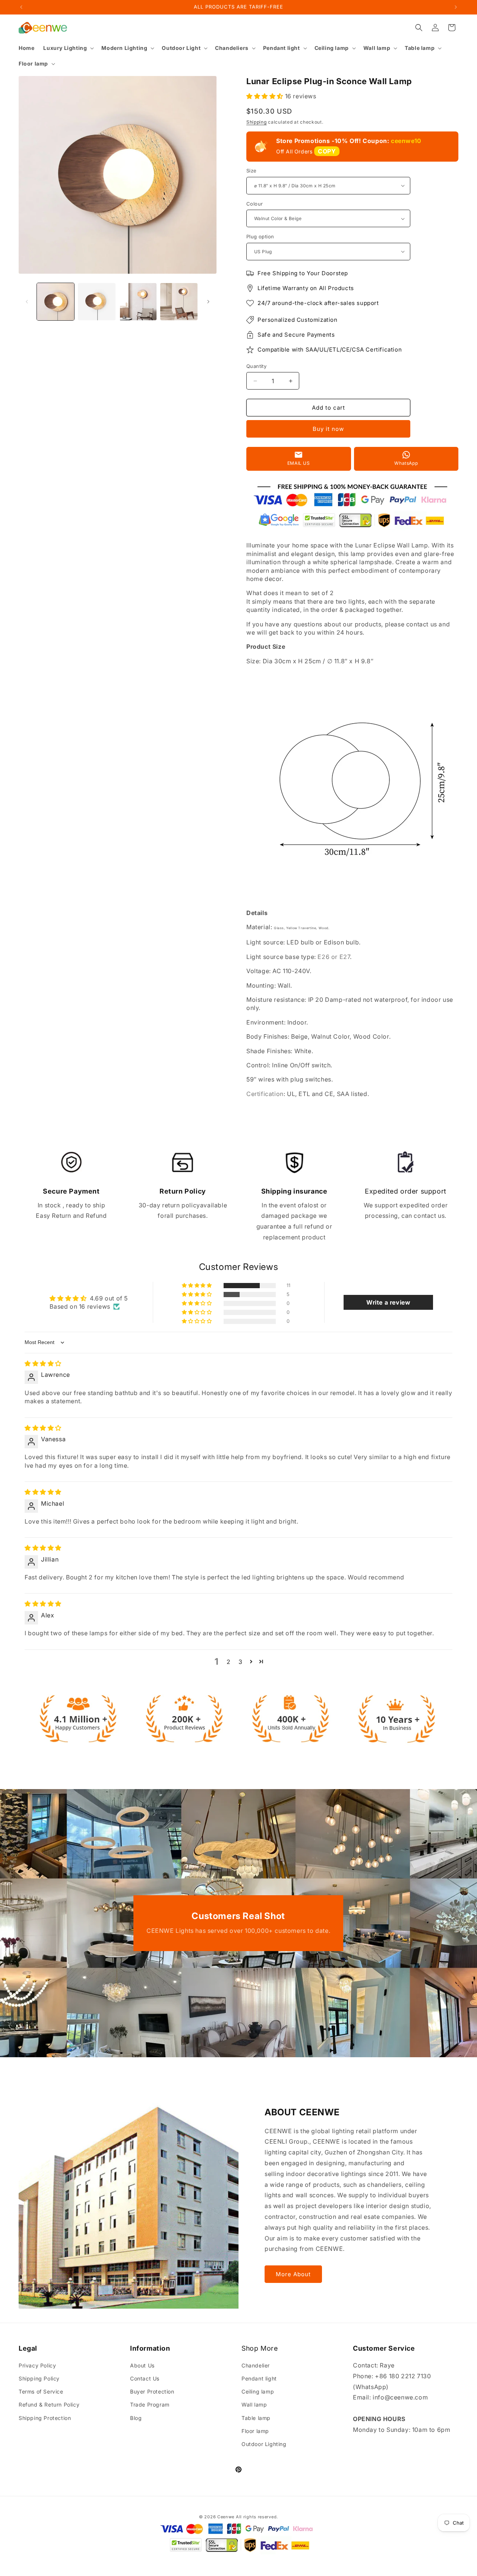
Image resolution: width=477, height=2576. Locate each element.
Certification (265, 1094)
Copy (327, 151)
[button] (68, 48)
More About (293, 2274)
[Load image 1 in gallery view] (56, 302)
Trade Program (150, 2405)
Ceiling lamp (258, 2391)
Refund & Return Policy (49, 2405)
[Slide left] (27, 302)
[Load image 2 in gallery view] (97, 302)
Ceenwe (226, 2517)
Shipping (257, 122)
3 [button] (241, 1662)
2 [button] (229, 1662)
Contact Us (145, 2378)
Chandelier (256, 2365)
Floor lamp (255, 2431)
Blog (136, 2418)
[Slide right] (208, 302)
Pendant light (259, 2378)
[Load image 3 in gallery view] (138, 302)
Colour (255, 204)
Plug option (260, 236)
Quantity (256, 366)
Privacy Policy (37, 2365)
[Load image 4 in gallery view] (179, 302)
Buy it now (328, 429)
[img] (43, 1363)
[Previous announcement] (21, 7)
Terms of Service (41, 2391)
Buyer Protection (152, 2391)
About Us (142, 2365)
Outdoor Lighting (264, 2444)
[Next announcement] (456, 7)
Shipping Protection (45, 2418)
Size (252, 171)
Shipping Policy (39, 2378)
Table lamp (256, 2418)
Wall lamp (254, 2405)
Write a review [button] (388, 1302)
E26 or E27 (334, 957)
